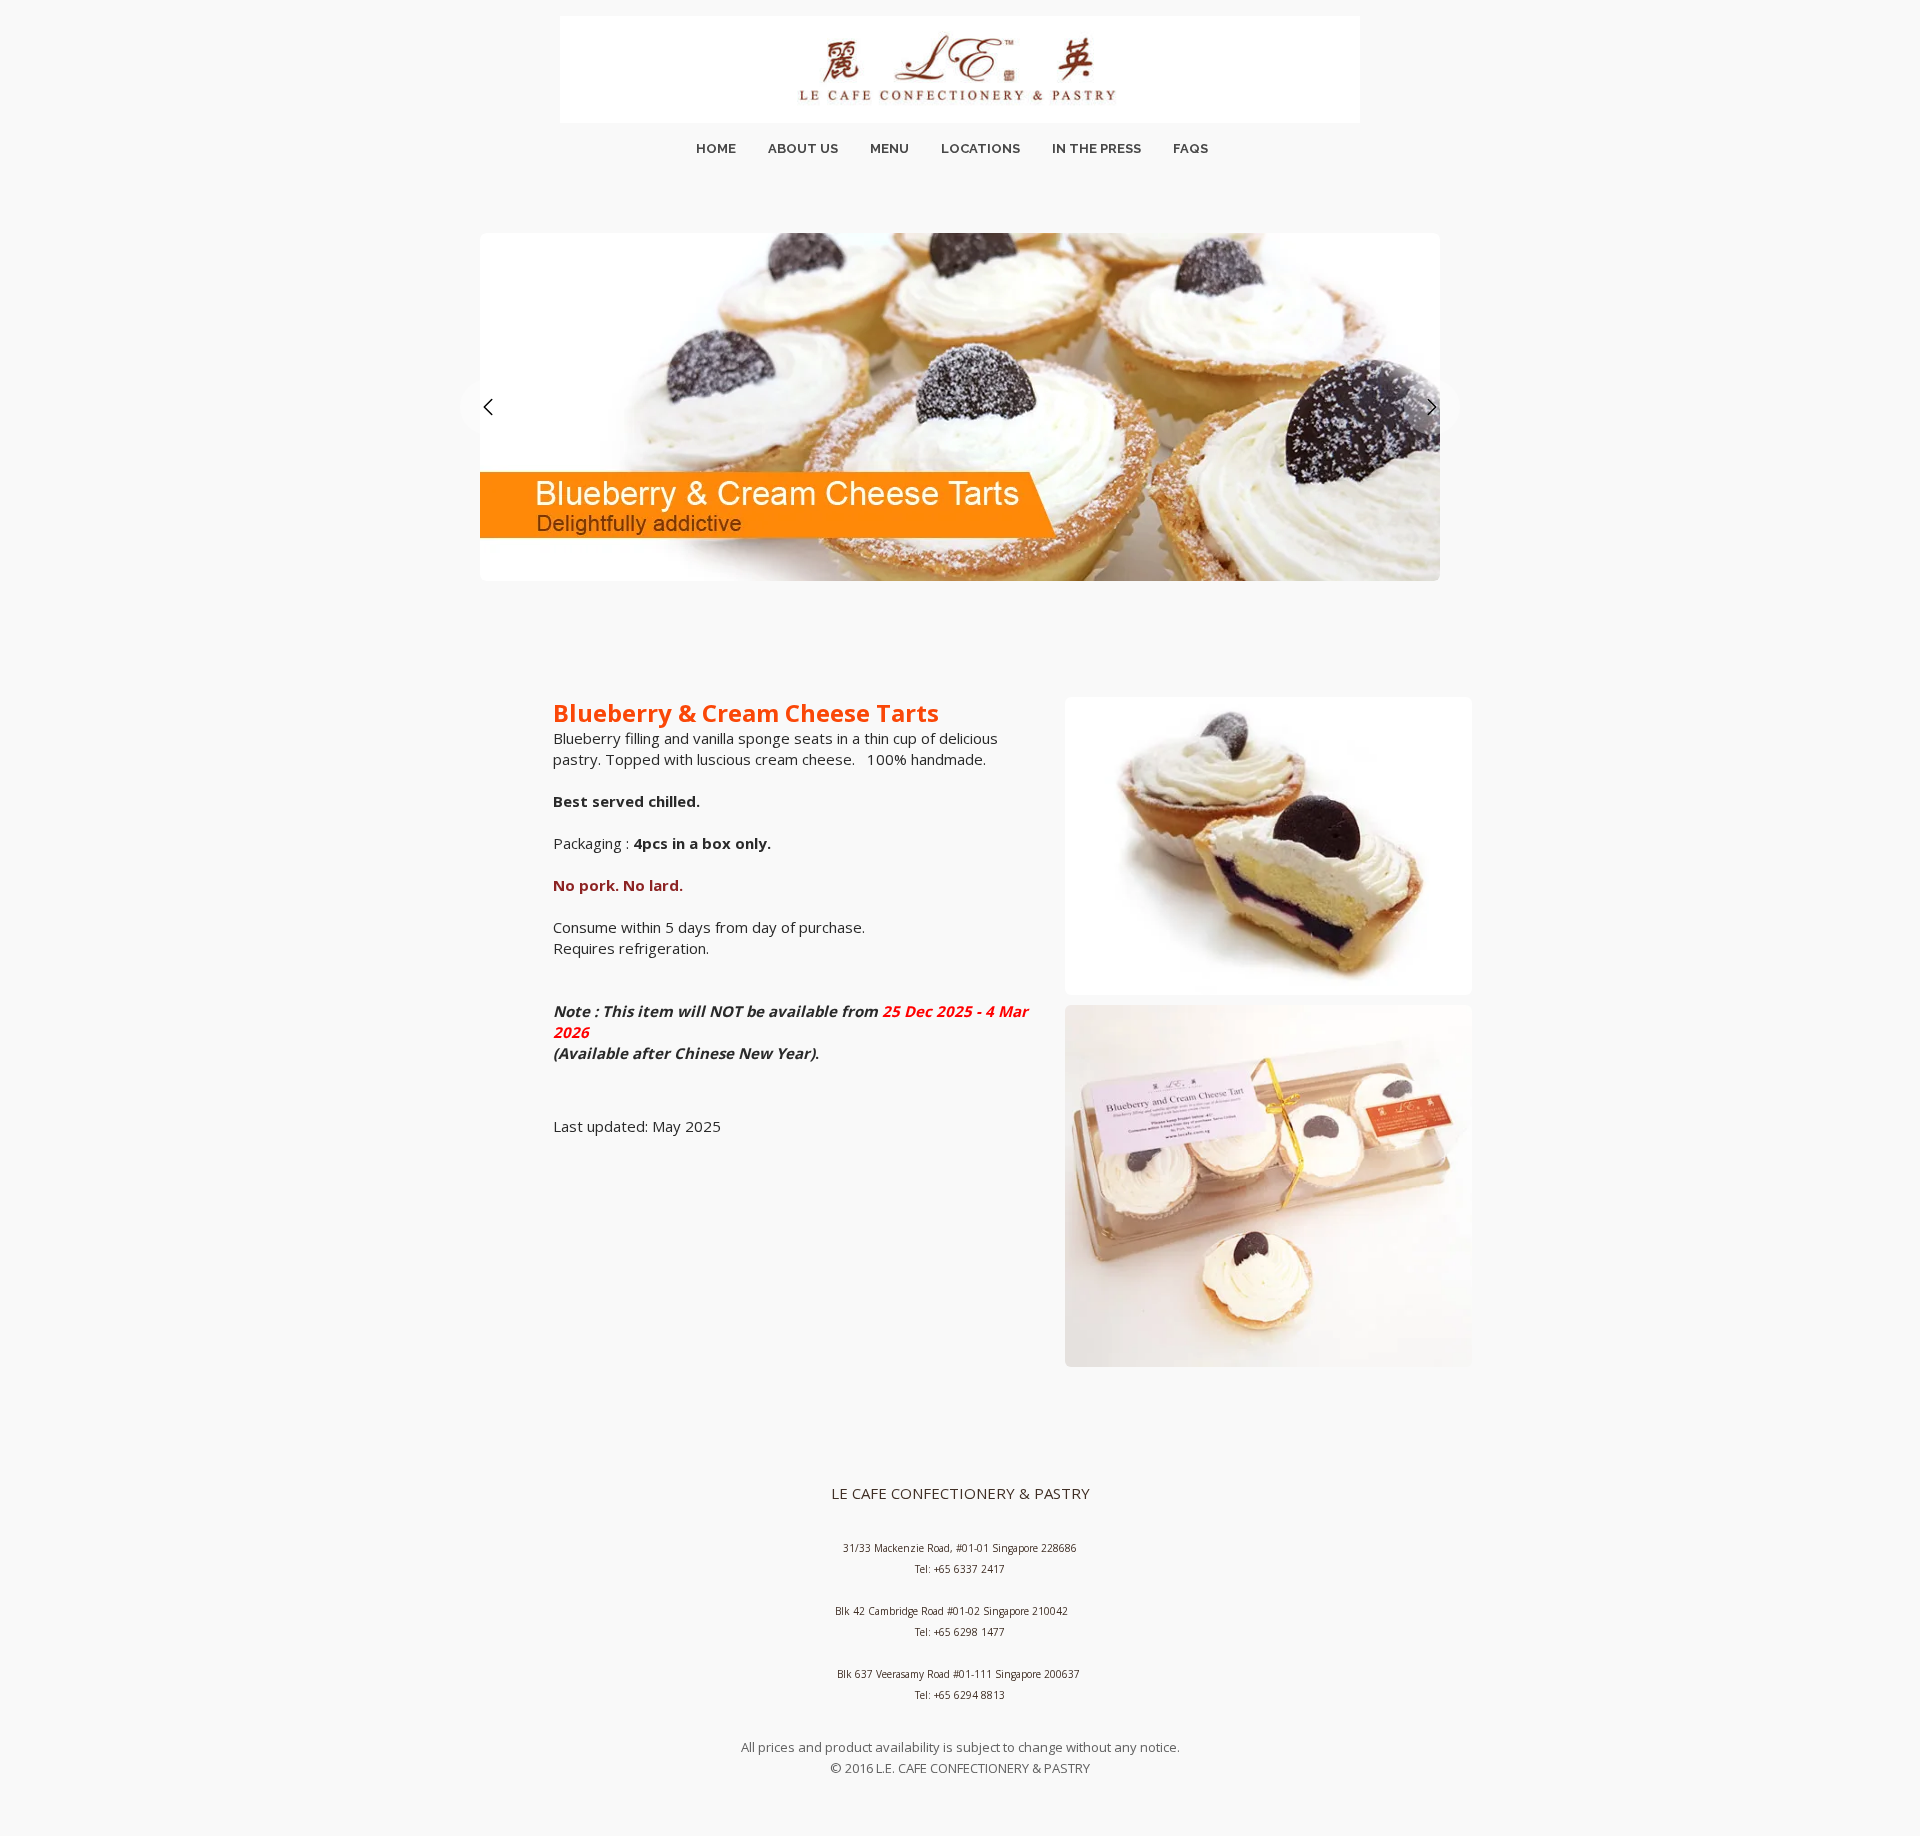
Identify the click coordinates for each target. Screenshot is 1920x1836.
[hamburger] (360, 32)
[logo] (960, 69)
